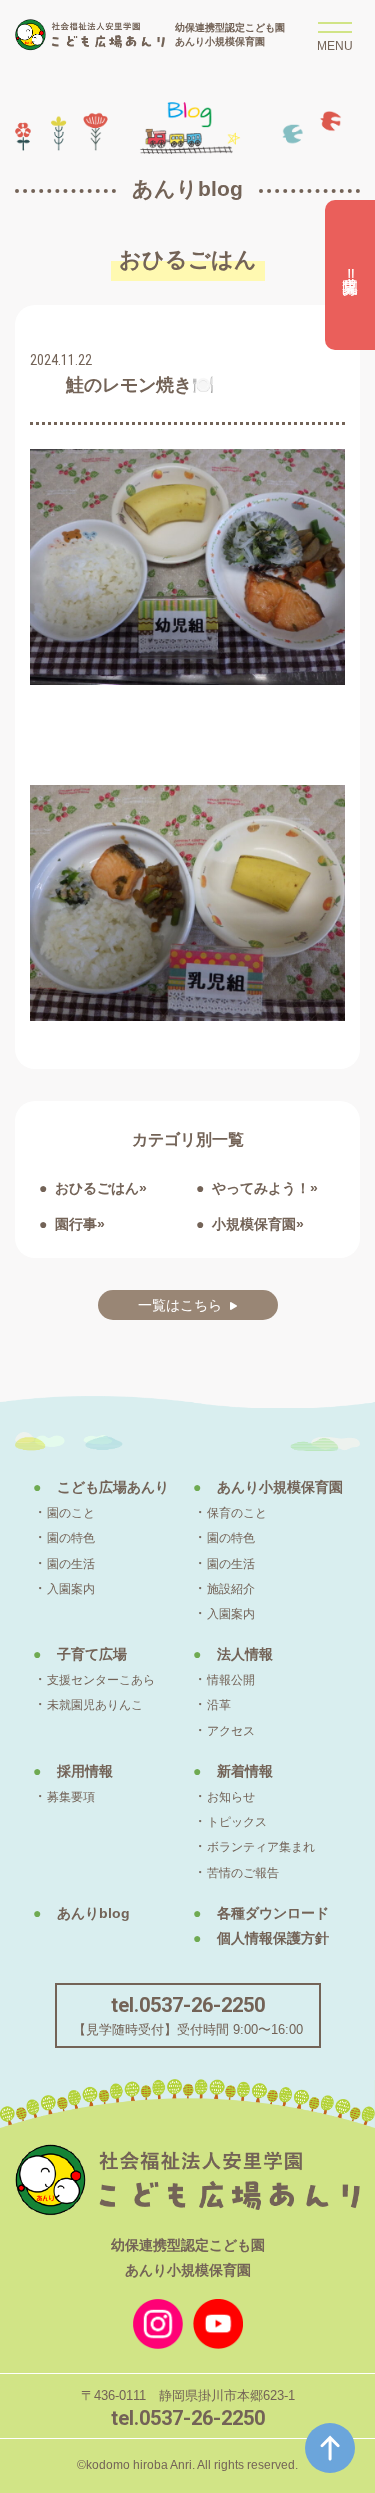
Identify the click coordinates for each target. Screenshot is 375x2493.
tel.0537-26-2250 (188, 2005)
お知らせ (231, 1797)
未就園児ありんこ (95, 1705)
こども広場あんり (113, 1487)
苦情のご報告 (243, 1873)
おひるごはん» (101, 1188)
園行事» (80, 1224)
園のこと (71, 1513)
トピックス (237, 1822)
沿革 (219, 1705)
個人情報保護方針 (273, 1938)
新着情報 (245, 1771)
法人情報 (245, 1654)
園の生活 (71, 1564)
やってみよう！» (265, 1188)
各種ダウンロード (273, 1913)
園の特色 (71, 1538)
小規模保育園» (258, 1224)
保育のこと (237, 1513)
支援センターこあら (101, 1680)
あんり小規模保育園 (280, 1487)
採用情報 (85, 1771)
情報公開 (231, 1680)
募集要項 (71, 1797)
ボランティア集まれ (261, 1847)
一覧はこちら (180, 1305)
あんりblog (93, 1913)
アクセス (231, 1731)
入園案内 (71, 1589)
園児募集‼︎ (350, 275)
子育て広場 (92, 1654)
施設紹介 (231, 1589)
